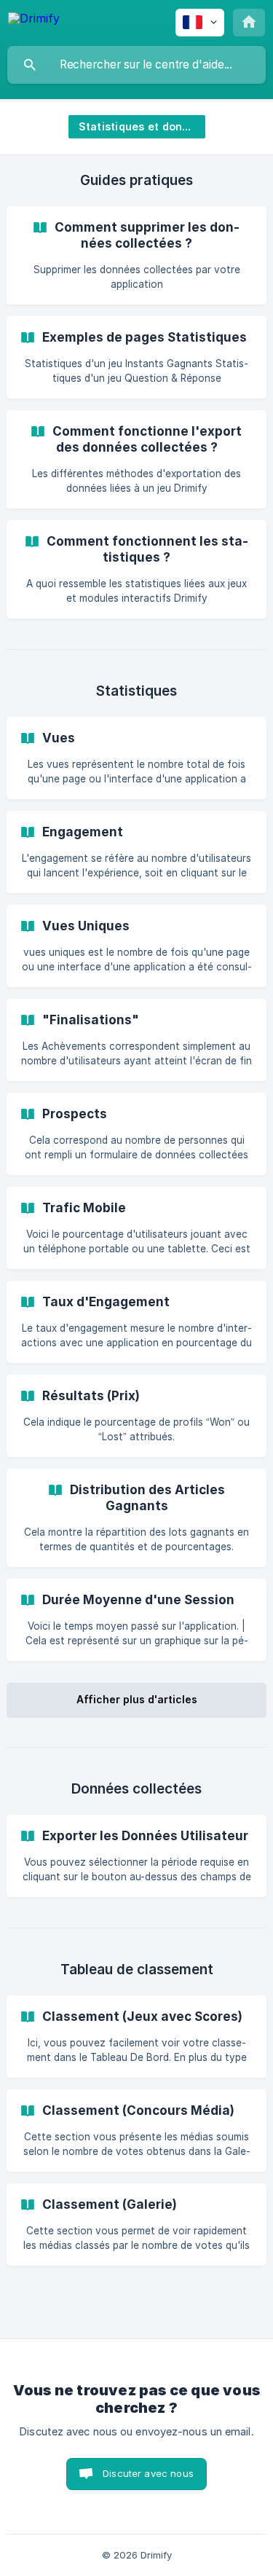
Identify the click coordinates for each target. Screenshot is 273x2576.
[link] (136, 255)
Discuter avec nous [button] (148, 2473)
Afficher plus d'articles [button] (137, 1699)
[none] (34, 21)
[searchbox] (136, 65)
